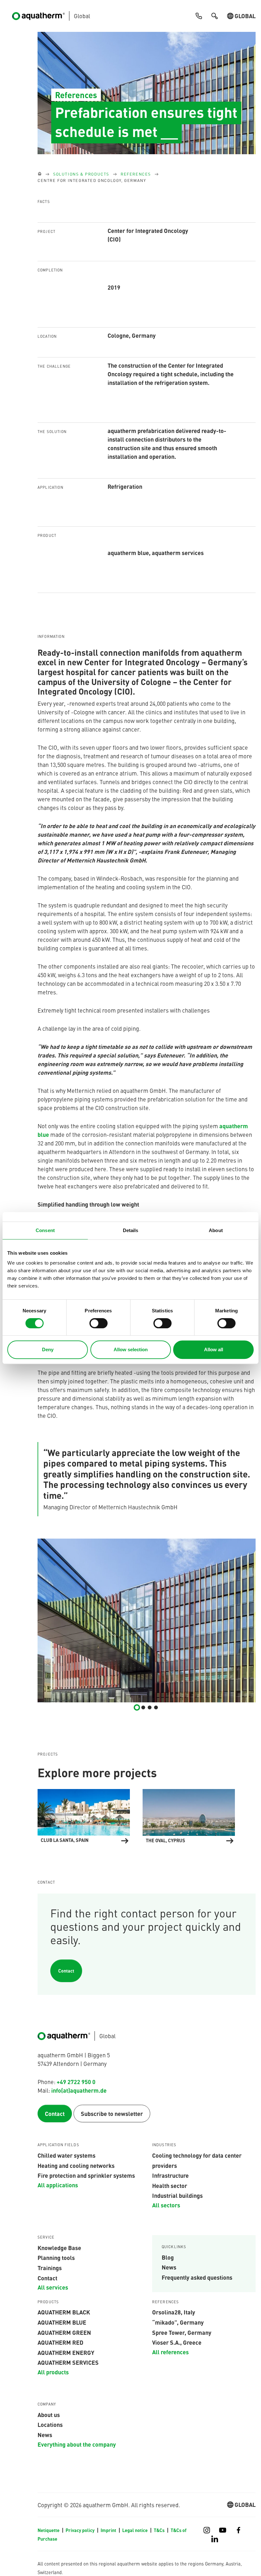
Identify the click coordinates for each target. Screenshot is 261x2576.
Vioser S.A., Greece (177, 2342)
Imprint (109, 2530)
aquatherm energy (66, 2352)
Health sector (170, 2185)
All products (53, 2372)
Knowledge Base (59, 2248)
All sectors (166, 2205)
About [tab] (216, 1230)
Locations (50, 2424)
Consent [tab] (45, 1230)
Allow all (214, 1349)
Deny (48, 1349)
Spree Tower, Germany (182, 2332)
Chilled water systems (67, 2155)
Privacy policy (81, 2530)
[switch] (99, 1323)
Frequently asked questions (197, 2277)
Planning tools (56, 2257)
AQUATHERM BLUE (62, 2322)
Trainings (50, 2268)
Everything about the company (77, 2444)
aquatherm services (68, 2362)
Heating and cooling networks (76, 2165)
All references (170, 2352)
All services (53, 2287)
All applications (58, 2185)
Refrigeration (125, 486)
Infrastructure (170, 2175)
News (169, 2267)
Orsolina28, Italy (174, 2312)
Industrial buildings (177, 2195)
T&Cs (160, 2530)
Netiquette (49, 2530)
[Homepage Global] (40, 174)
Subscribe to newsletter (112, 2113)
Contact (66, 1971)
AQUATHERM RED (60, 2342)
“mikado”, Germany (178, 2322)
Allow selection (131, 1349)
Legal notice (135, 2530)
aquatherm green (64, 2332)
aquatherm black (64, 2312)
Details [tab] (131, 1230)
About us (49, 2414)
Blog (168, 2257)
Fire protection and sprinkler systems (86, 2175)
